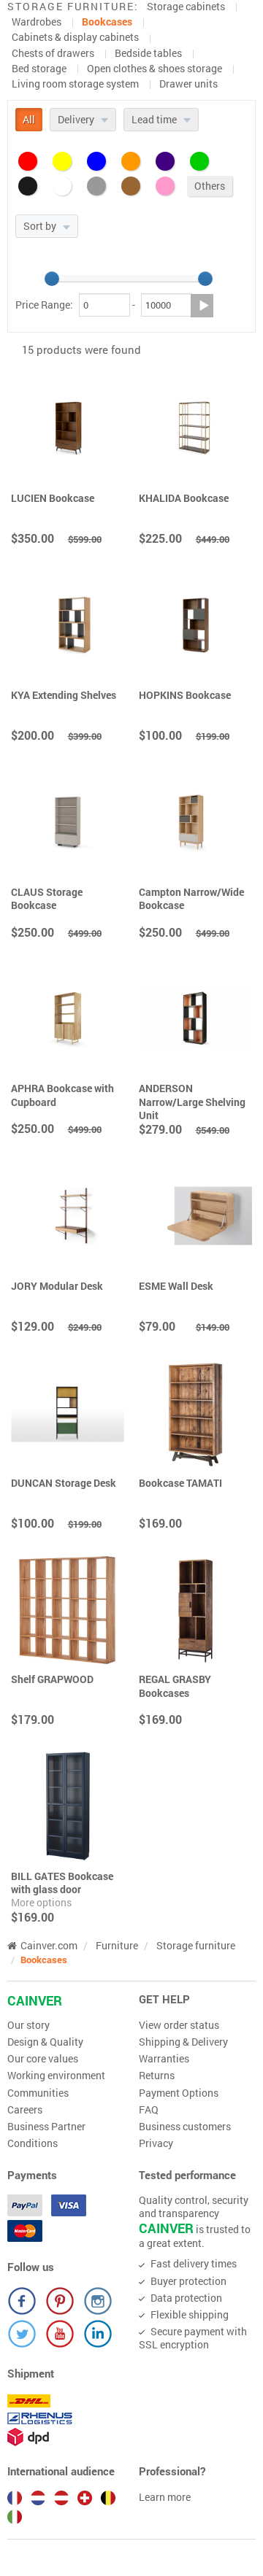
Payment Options (179, 2093)
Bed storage (39, 68)
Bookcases (107, 22)
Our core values (43, 2059)
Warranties (164, 2059)
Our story (28, 2025)
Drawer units (188, 84)
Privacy (156, 2143)
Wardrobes (37, 22)
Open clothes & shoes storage (155, 68)
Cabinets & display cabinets (75, 37)
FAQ (149, 2110)
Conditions (33, 2143)
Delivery (77, 119)
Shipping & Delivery (183, 2042)
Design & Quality (45, 2042)
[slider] (52, 279)
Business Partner (46, 2127)
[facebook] (22, 2301)
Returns (157, 2076)
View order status (179, 2025)
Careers (25, 2110)
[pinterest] (60, 2301)
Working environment (56, 2076)
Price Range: (44, 305)
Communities (38, 2093)
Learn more (165, 2497)
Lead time (155, 119)
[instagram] (98, 2301)
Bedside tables (148, 53)
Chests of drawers (53, 53)
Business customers (185, 2127)
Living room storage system (75, 84)
